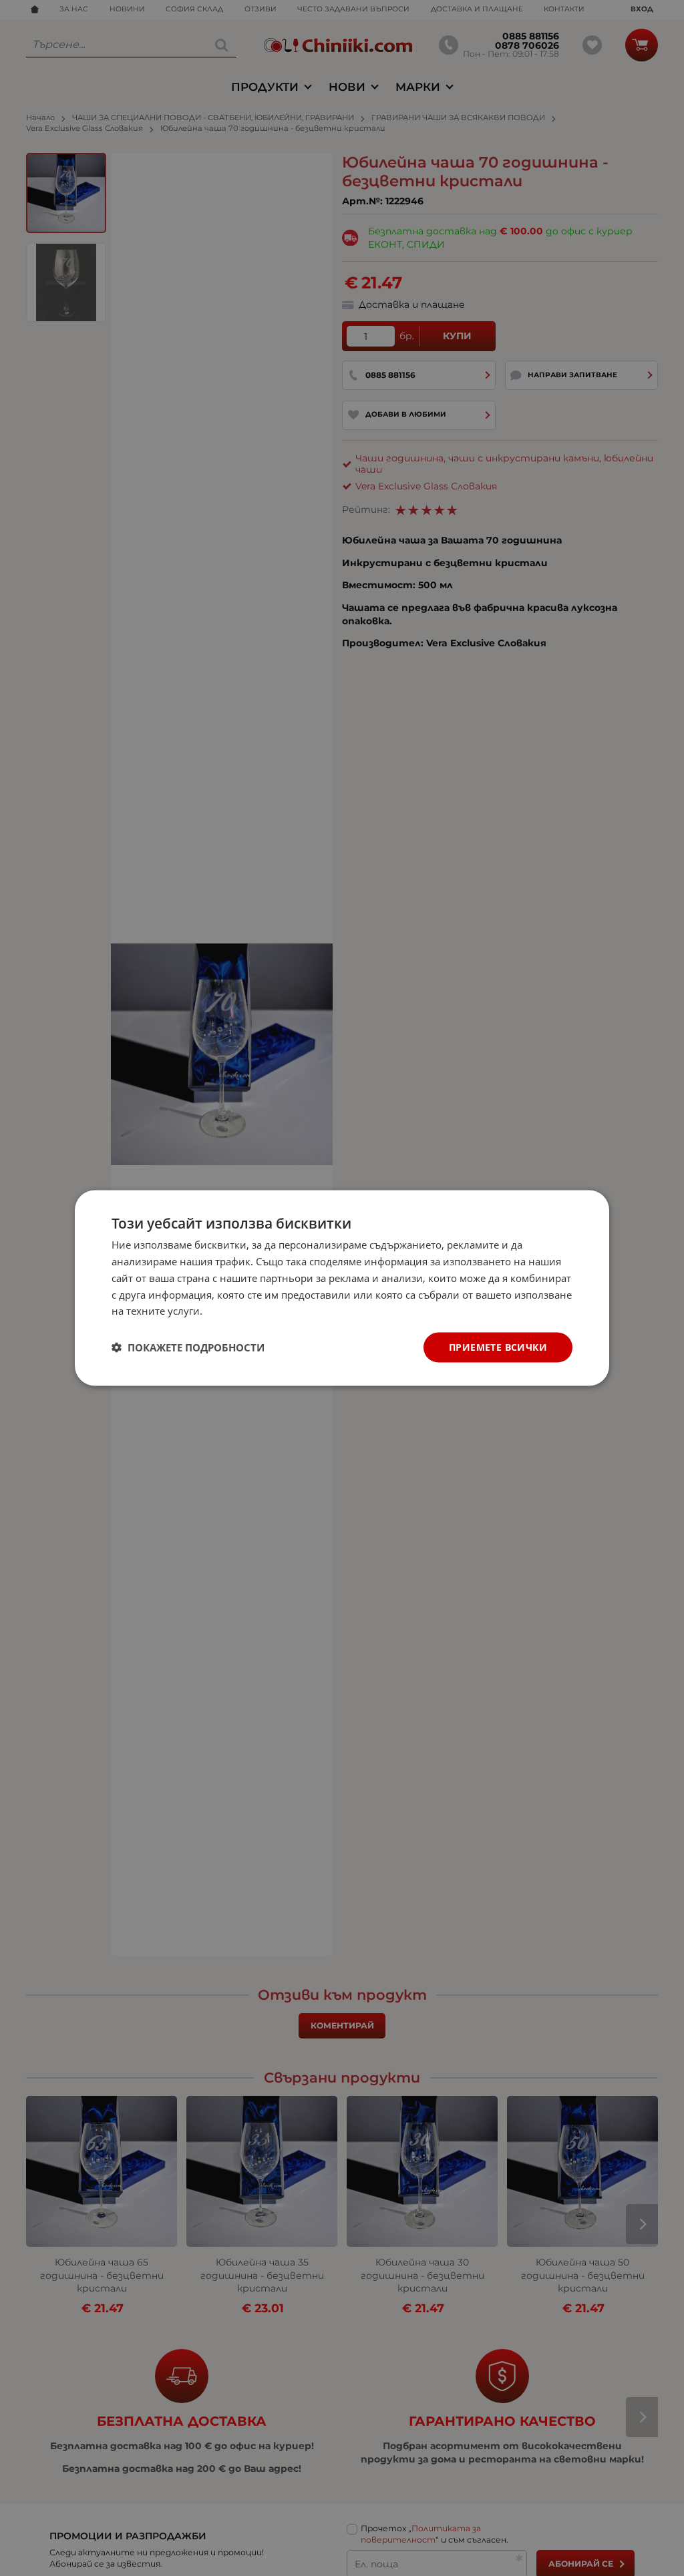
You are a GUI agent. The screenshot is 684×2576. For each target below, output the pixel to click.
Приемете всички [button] (498, 1347)
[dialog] (342, 1288)
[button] (188, 1347)
